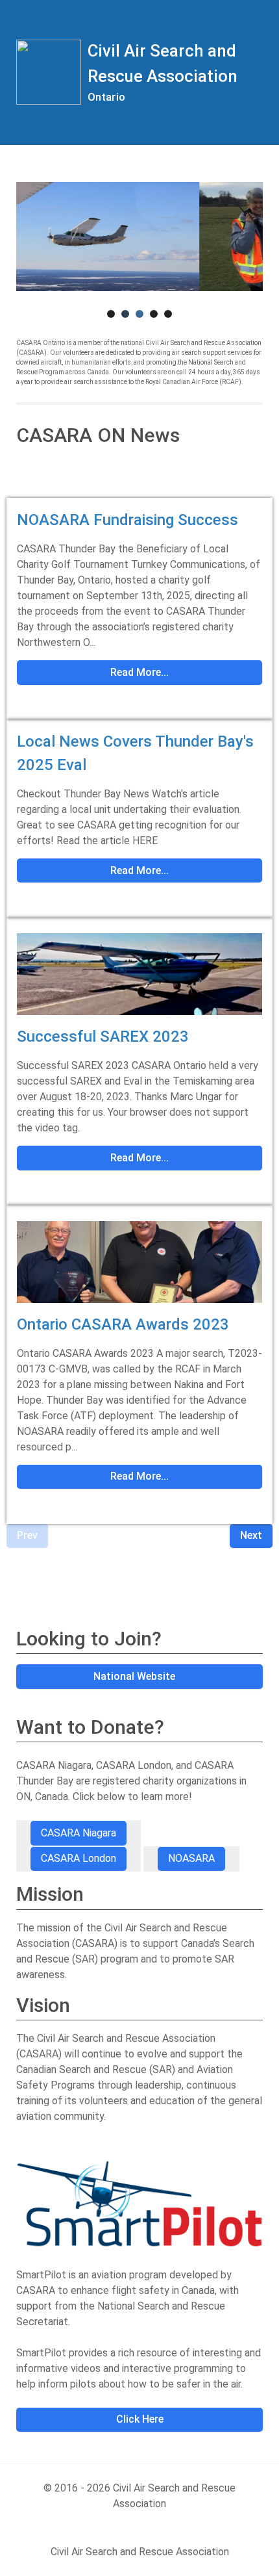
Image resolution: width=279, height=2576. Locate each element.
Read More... (139, 672)
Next (251, 1535)
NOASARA (191, 1858)
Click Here (140, 2419)
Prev (27, 1535)
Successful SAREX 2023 (103, 1037)
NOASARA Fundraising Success (127, 520)
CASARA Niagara (79, 1833)
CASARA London (79, 1858)
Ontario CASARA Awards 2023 (123, 1324)
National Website (136, 1676)
